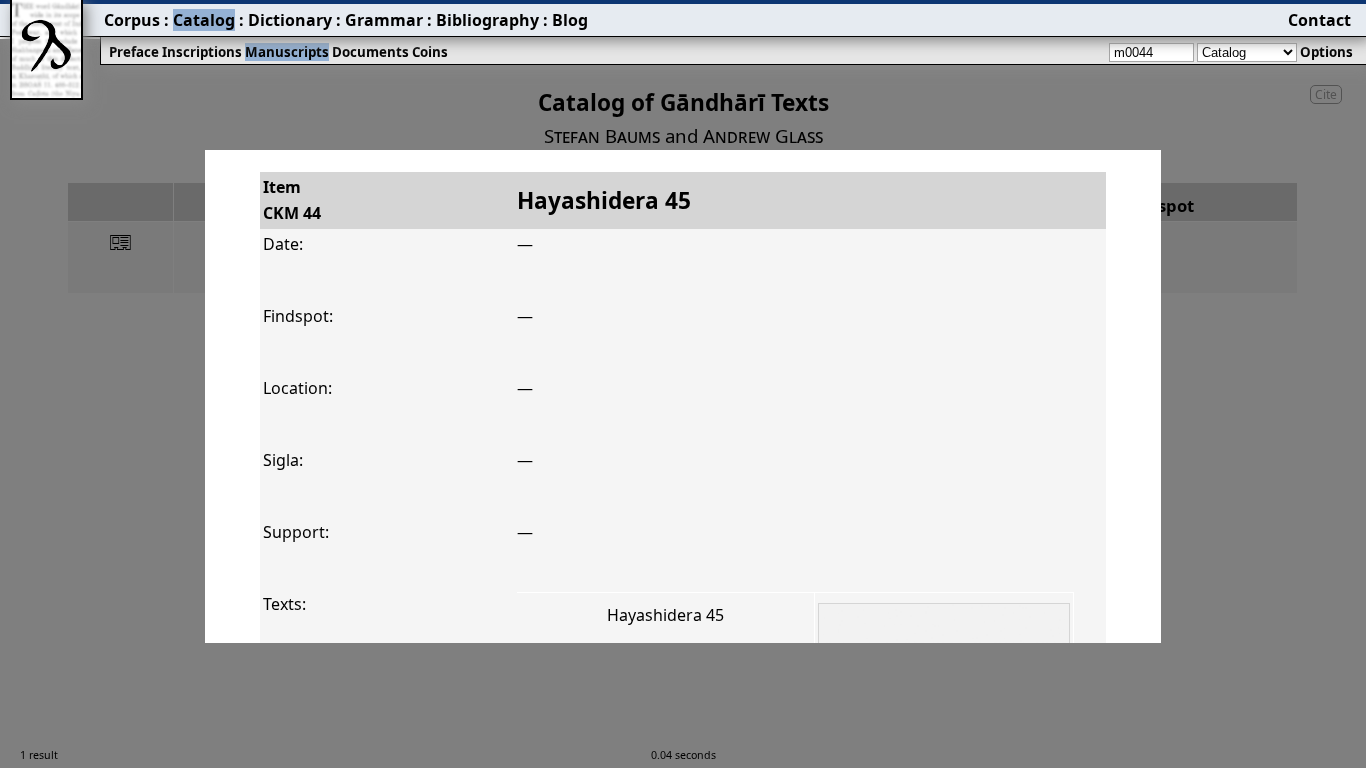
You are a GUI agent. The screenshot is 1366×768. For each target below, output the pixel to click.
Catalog (204, 20)
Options (1326, 52)
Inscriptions (202, 52)
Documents (370, 52)
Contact (1319, 20)
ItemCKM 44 (292, 200)
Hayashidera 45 (665, 615)
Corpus (132, 20)
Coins (430, 52)
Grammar (384, 20)
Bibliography (487, 20)
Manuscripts (287, 52)
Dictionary (290, 20)
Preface (134, 52)
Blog (570, 20)
